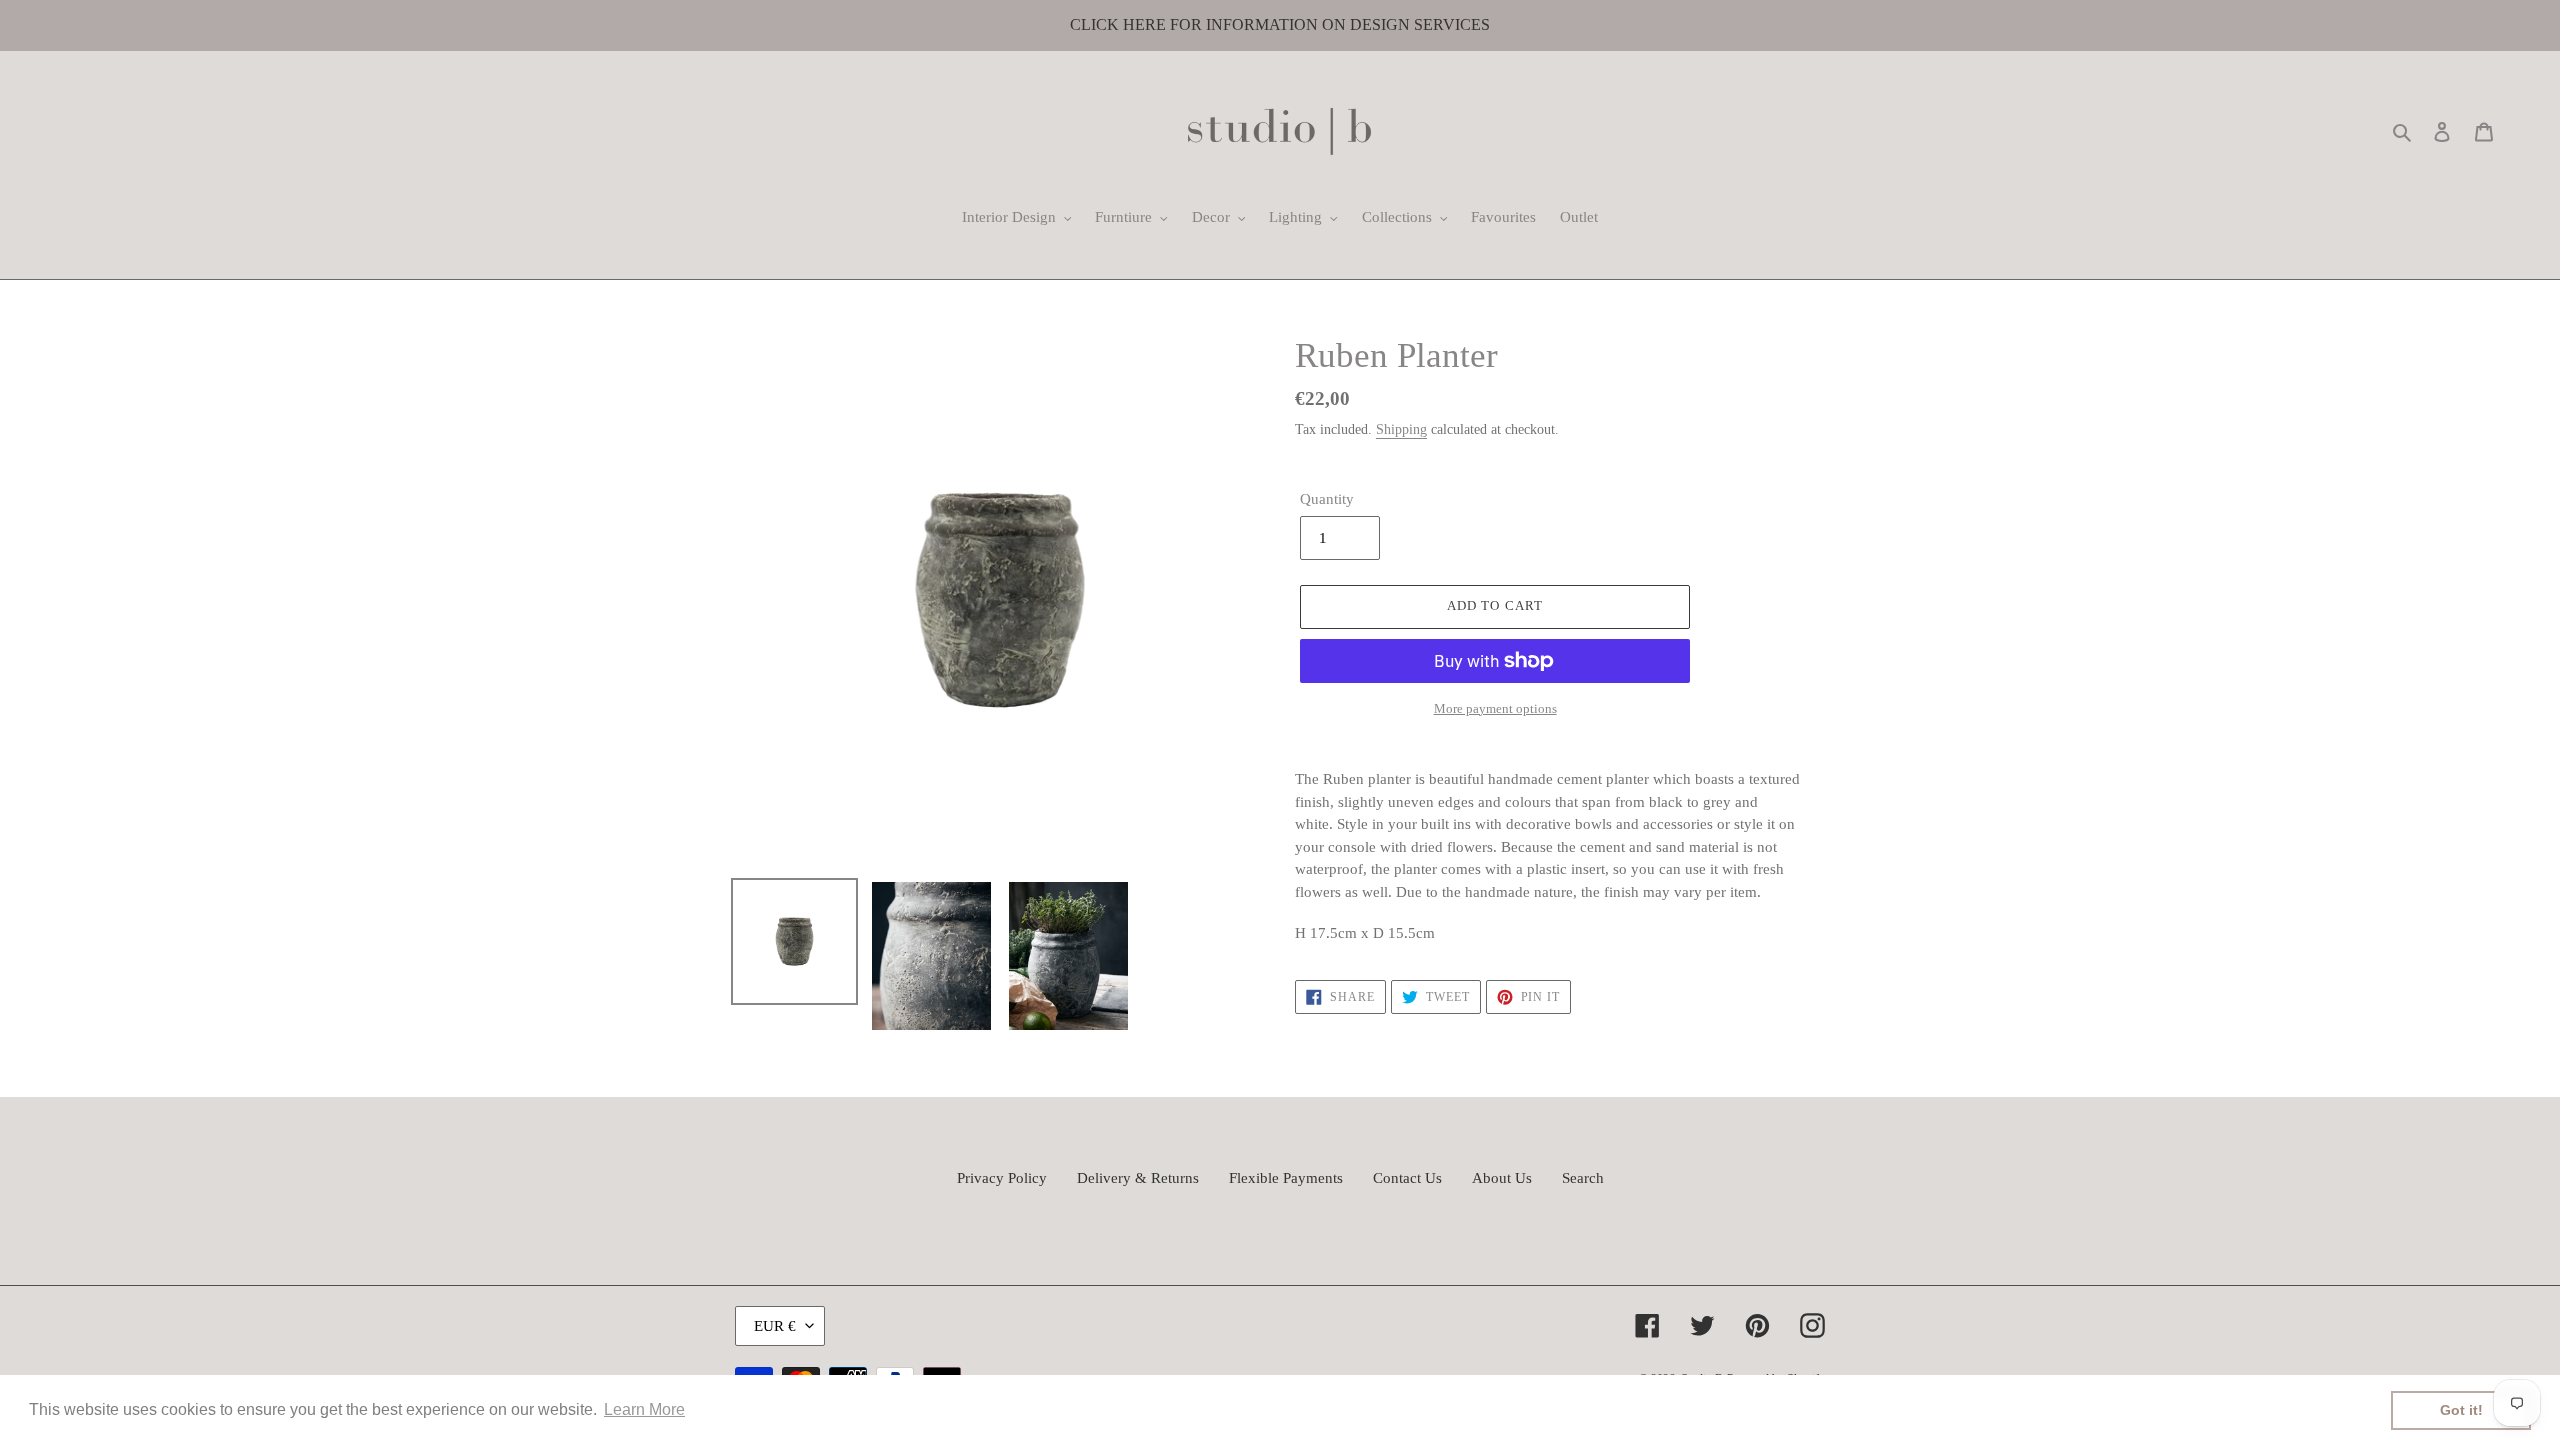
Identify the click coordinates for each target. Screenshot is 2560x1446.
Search (1583, 1178)
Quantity (1327, 499)
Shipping (1401, 429)
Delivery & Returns (1138, 1178)
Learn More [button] (644, 1409)
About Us (1502, 1178)
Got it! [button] (2461, 1410)
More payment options (1495, 708)
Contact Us (1407, 1178)
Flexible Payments (1286, 1178)
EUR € (775, 1326)
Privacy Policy (1002, 1178)
